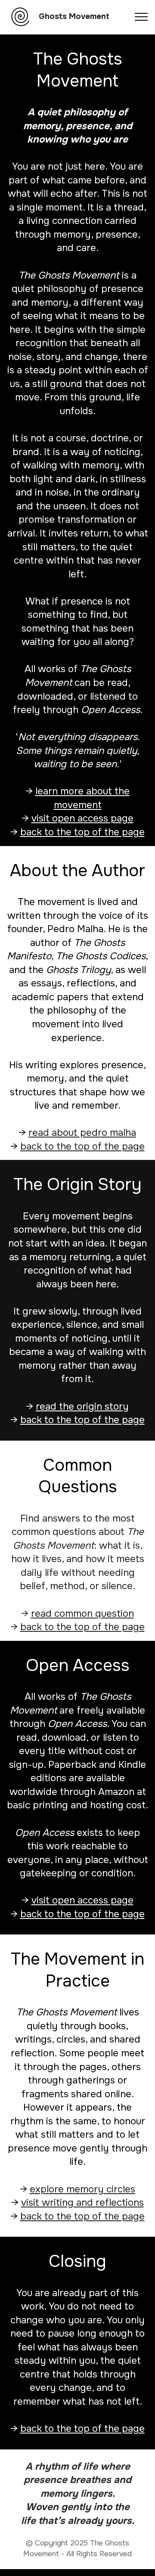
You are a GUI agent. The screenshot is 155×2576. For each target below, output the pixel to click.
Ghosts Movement (74, 17)
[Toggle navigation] (141, 17)
